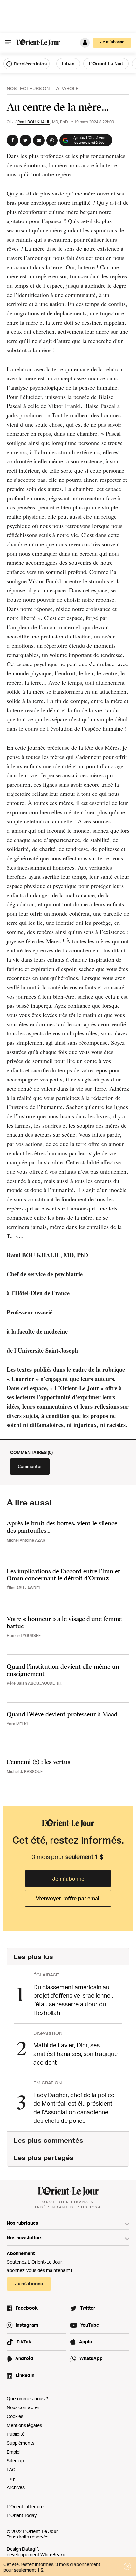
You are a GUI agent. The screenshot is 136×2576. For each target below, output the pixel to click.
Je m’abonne (68, 1879)
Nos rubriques (22, 2223)
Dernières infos (30, 64)
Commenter (30, 1466)
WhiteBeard (53, 2554)
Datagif (30, 2549)
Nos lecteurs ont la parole (43, 88)
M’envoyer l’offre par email (68, 1898)
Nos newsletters (25, 2238)
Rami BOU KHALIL (34, 122)
